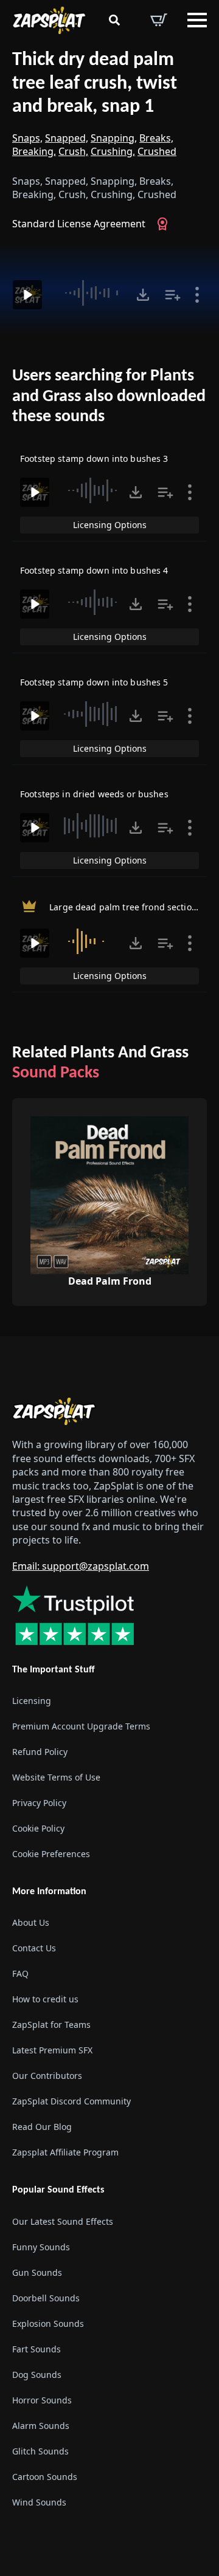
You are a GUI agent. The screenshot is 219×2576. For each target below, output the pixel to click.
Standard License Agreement (79, 224)
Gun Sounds (37, 2272)
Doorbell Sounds (46, 2298)
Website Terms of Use (56, 1777)
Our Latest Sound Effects (63, 2221)
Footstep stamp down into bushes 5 (94, 682)
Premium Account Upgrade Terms (81, 1726)
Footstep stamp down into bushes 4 (94, 570)
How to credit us (45, 1999)
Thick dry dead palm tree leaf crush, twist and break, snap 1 (95, 84)
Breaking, (34, 151)
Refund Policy (40, 1752)
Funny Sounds (41, 2247)
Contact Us (34, 1948)
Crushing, (113, 151)
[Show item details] (197, 295)
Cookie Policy (38, 1828)
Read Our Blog (42, 2127)
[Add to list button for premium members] (173, 295)
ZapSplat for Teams (51, 2025)
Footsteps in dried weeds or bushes (94, 794)
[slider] (91, 293)
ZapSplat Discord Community (71, 2101)
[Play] (27, 295)
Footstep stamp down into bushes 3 (94, 459)
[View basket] (159, 20)
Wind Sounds (39, 2502)
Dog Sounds (37, 2375)
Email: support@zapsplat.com (81, 1566)
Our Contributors (47, 2076)
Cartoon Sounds (45, 2477)
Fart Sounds (36, 2349)
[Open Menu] (197, 20)
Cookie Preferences (51, 1854)
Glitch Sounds (40, 2451)
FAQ (20, 1973)
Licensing (32, 1701)
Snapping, (114, 138)
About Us (31, 1922)
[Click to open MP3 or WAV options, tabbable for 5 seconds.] (143, 295)
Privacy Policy (39, 1803)
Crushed (157, 151)
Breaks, (156, 138)
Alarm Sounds (41, 2426)
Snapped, (67, 138)
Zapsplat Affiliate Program (65, 2152)
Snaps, (27, 138)
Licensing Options (110, 525)
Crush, (73, 151)
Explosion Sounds (48, 2324)
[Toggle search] (114, 20)
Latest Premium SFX (52, 2050)
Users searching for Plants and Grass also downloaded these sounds (109, 397)
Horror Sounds (42, 2400)
